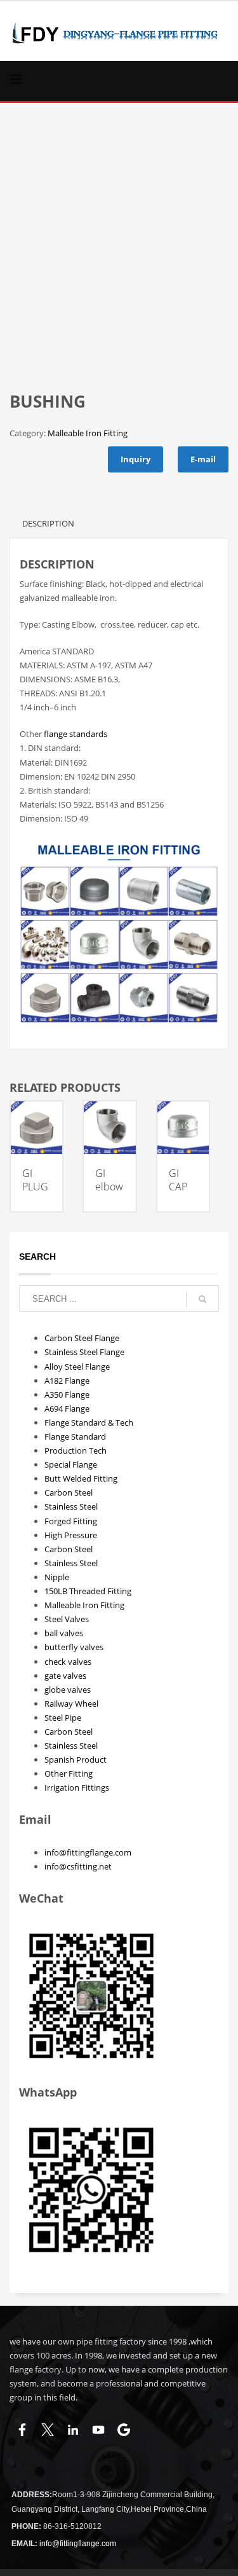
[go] (202, 1299)
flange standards (76, 734)
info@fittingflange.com (88, 1852)
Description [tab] (48, 523)
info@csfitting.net (78, 1866)
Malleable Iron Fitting (88, 433)
